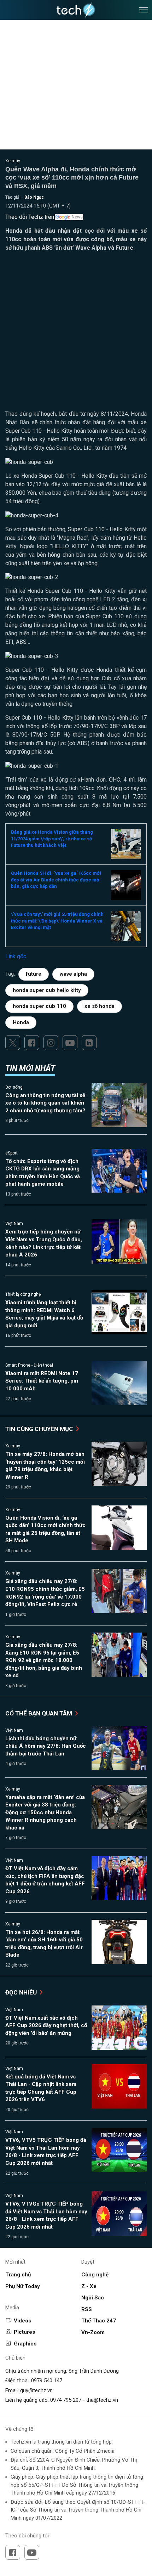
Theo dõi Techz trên (30, 217)
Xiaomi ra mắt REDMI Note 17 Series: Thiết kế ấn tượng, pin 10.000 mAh (42, 1381)
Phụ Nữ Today (23, 2286)
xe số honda (100, 1006)
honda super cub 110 (39, 1006)
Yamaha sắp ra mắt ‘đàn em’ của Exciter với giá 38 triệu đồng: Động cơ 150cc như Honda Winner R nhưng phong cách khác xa (45, 1812)
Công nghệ (95, 2275)
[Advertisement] (76, 334)
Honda (21, 1022)
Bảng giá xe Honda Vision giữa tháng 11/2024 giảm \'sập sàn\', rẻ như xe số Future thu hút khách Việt (52, 839)
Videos (22, 2321)
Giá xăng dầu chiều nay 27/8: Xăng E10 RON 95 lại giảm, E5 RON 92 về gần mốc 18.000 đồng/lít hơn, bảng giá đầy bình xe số (44, 1660)
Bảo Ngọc (34, 197)
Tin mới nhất (30, 1068)
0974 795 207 (66, 2400)
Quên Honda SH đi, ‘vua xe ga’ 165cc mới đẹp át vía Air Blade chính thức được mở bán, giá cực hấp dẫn (56, 880)
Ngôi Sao (93, 2298)
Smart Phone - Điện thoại (29, 1365)
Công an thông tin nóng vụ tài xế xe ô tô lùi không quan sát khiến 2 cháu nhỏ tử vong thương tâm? (45, 1103)
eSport (11, 1153)
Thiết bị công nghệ (23, 1294)
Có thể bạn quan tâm (39, 1713)
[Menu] (144, 10)
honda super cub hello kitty (47, 990)
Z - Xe (89, 2286)
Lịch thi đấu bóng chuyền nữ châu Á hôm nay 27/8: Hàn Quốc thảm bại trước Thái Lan (46, 1746)
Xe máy (13, 161)
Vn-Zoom (93, 2332)
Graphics (25, 2344)
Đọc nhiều (22, 1992)
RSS (87, 2309)
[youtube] (70, 1043)
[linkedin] (89, 1043)
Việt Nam (14, 1224)
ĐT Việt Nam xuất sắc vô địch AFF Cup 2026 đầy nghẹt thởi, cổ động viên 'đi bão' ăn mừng (46, 2025)
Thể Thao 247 (99, 2321)
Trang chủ (18, 2275)
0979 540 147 (47, 2381)
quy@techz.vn (36, 2390)
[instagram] (51, 1043)
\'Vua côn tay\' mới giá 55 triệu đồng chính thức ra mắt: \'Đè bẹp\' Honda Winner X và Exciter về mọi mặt (57, 921)
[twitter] (13, 1043)
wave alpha (73, 974)
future (34, 974)
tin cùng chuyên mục (40, 1429)
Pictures (24, 2332)
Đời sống (14, 1087)
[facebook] (32, 1043)
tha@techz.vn (102, 2400)
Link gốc (16, 956)
